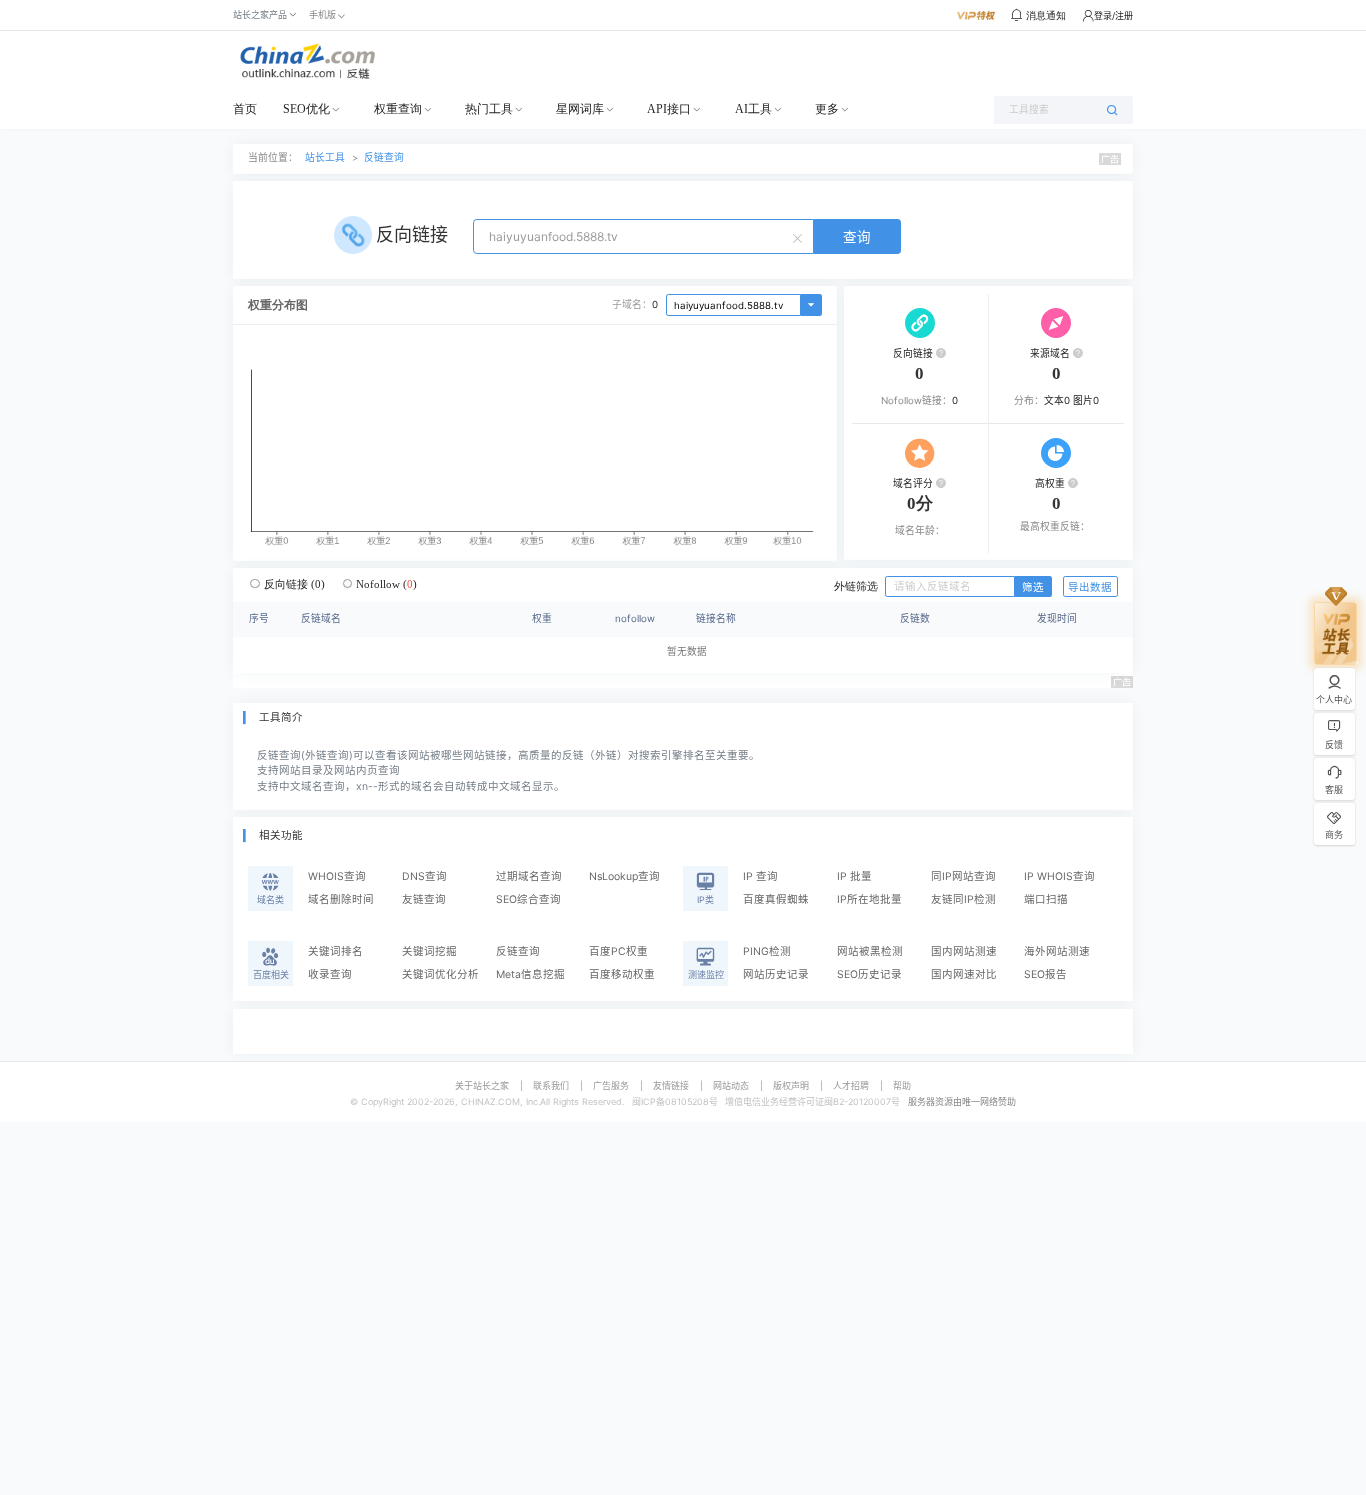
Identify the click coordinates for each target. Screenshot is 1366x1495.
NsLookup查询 (624, 876)
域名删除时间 (341, 899)
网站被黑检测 (870, 951)
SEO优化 (306, 109)
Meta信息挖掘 (530, 974)
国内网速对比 (964, 974)
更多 (827, 109)
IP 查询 (760, 876)
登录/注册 (1113, 15)
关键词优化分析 (440, 974)
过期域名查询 (529, 876)
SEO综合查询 (528, 899)
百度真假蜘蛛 (776, 899)
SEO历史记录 (869, 974)
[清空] (800, 237)
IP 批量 (854, 876)
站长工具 (325, 157)
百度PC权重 (618, 951)
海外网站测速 (1057, 951)
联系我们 (551, 1085)
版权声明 (791, 1085)
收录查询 (330, 974)
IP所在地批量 (869, 899)
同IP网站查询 (963, 876)
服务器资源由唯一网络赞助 (962, 1101)
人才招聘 (851, 1085)
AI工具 (753, 109)
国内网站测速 (964, 951)
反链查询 (384, 157)
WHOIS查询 (337, 876)
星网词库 (580, 109)
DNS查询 (424, 876)
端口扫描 (1046, 899)
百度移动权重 (622, 974)
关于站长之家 (482, 1085)
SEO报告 (1045, 974)
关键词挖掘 (429, 951)
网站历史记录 (776, 974)
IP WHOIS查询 (1059, 876)
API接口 (669, 109)
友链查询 (424, 899)
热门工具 (489, 109)
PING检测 (767, 951)
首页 (245, 109)
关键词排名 (335, 951)
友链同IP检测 (963, 899)
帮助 (902, 1085)
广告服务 (611, 1085)
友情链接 (671, 1085)
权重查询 (398, 109)
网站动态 (731, 1085)
